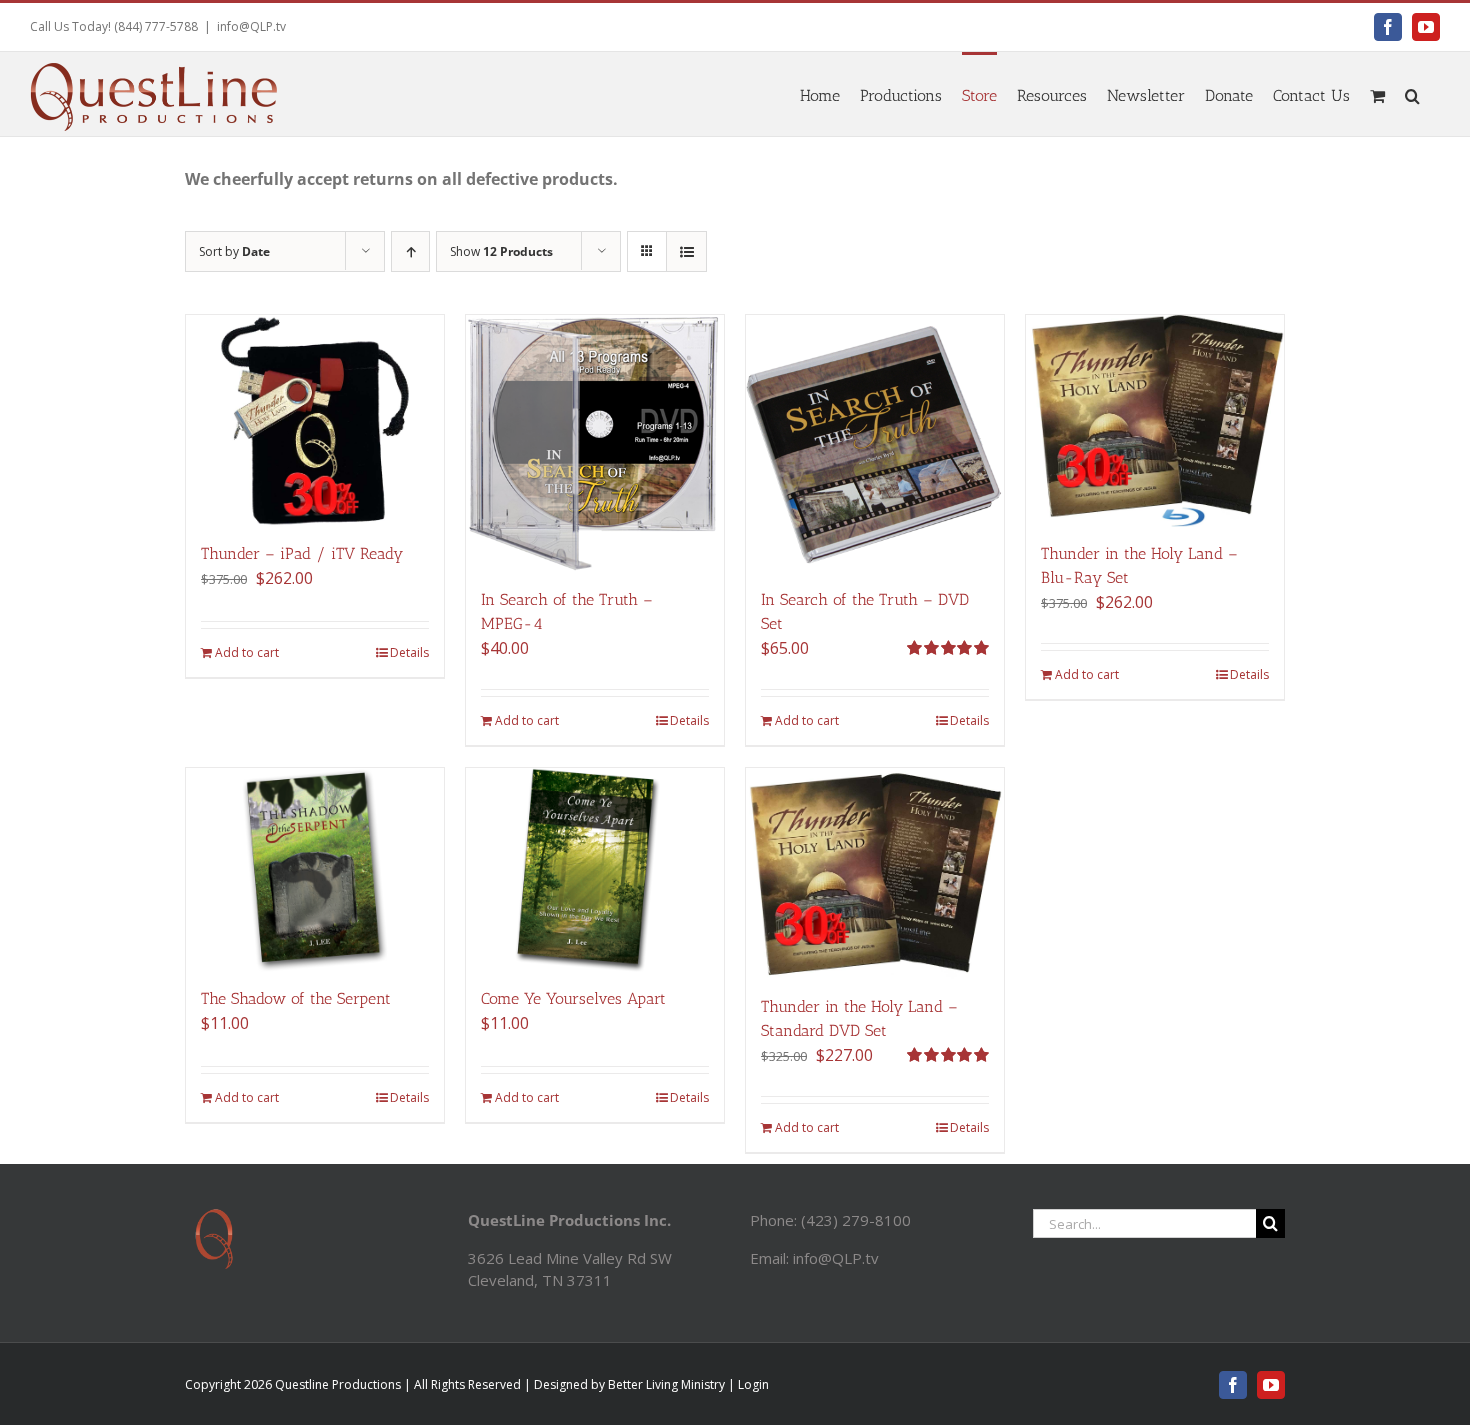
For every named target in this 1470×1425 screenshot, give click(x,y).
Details (409, 652)
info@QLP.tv (251, 26)
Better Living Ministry (666, 1384)
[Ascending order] (410, 251)
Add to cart (247, 652)
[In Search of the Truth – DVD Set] (875, 444)
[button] (1412, 94)
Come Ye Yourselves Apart (573, 998)
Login (753, 1384)
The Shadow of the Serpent (296, 998)
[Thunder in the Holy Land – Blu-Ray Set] (1155, 421)
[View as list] (686, 251)
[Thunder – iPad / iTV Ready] (315, 421)
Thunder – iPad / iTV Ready (302, 553)
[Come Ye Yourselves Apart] (595, 870)
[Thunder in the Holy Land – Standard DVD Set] (875, 874)
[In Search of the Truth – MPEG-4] (595, 444)
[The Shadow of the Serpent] (315, 870)
